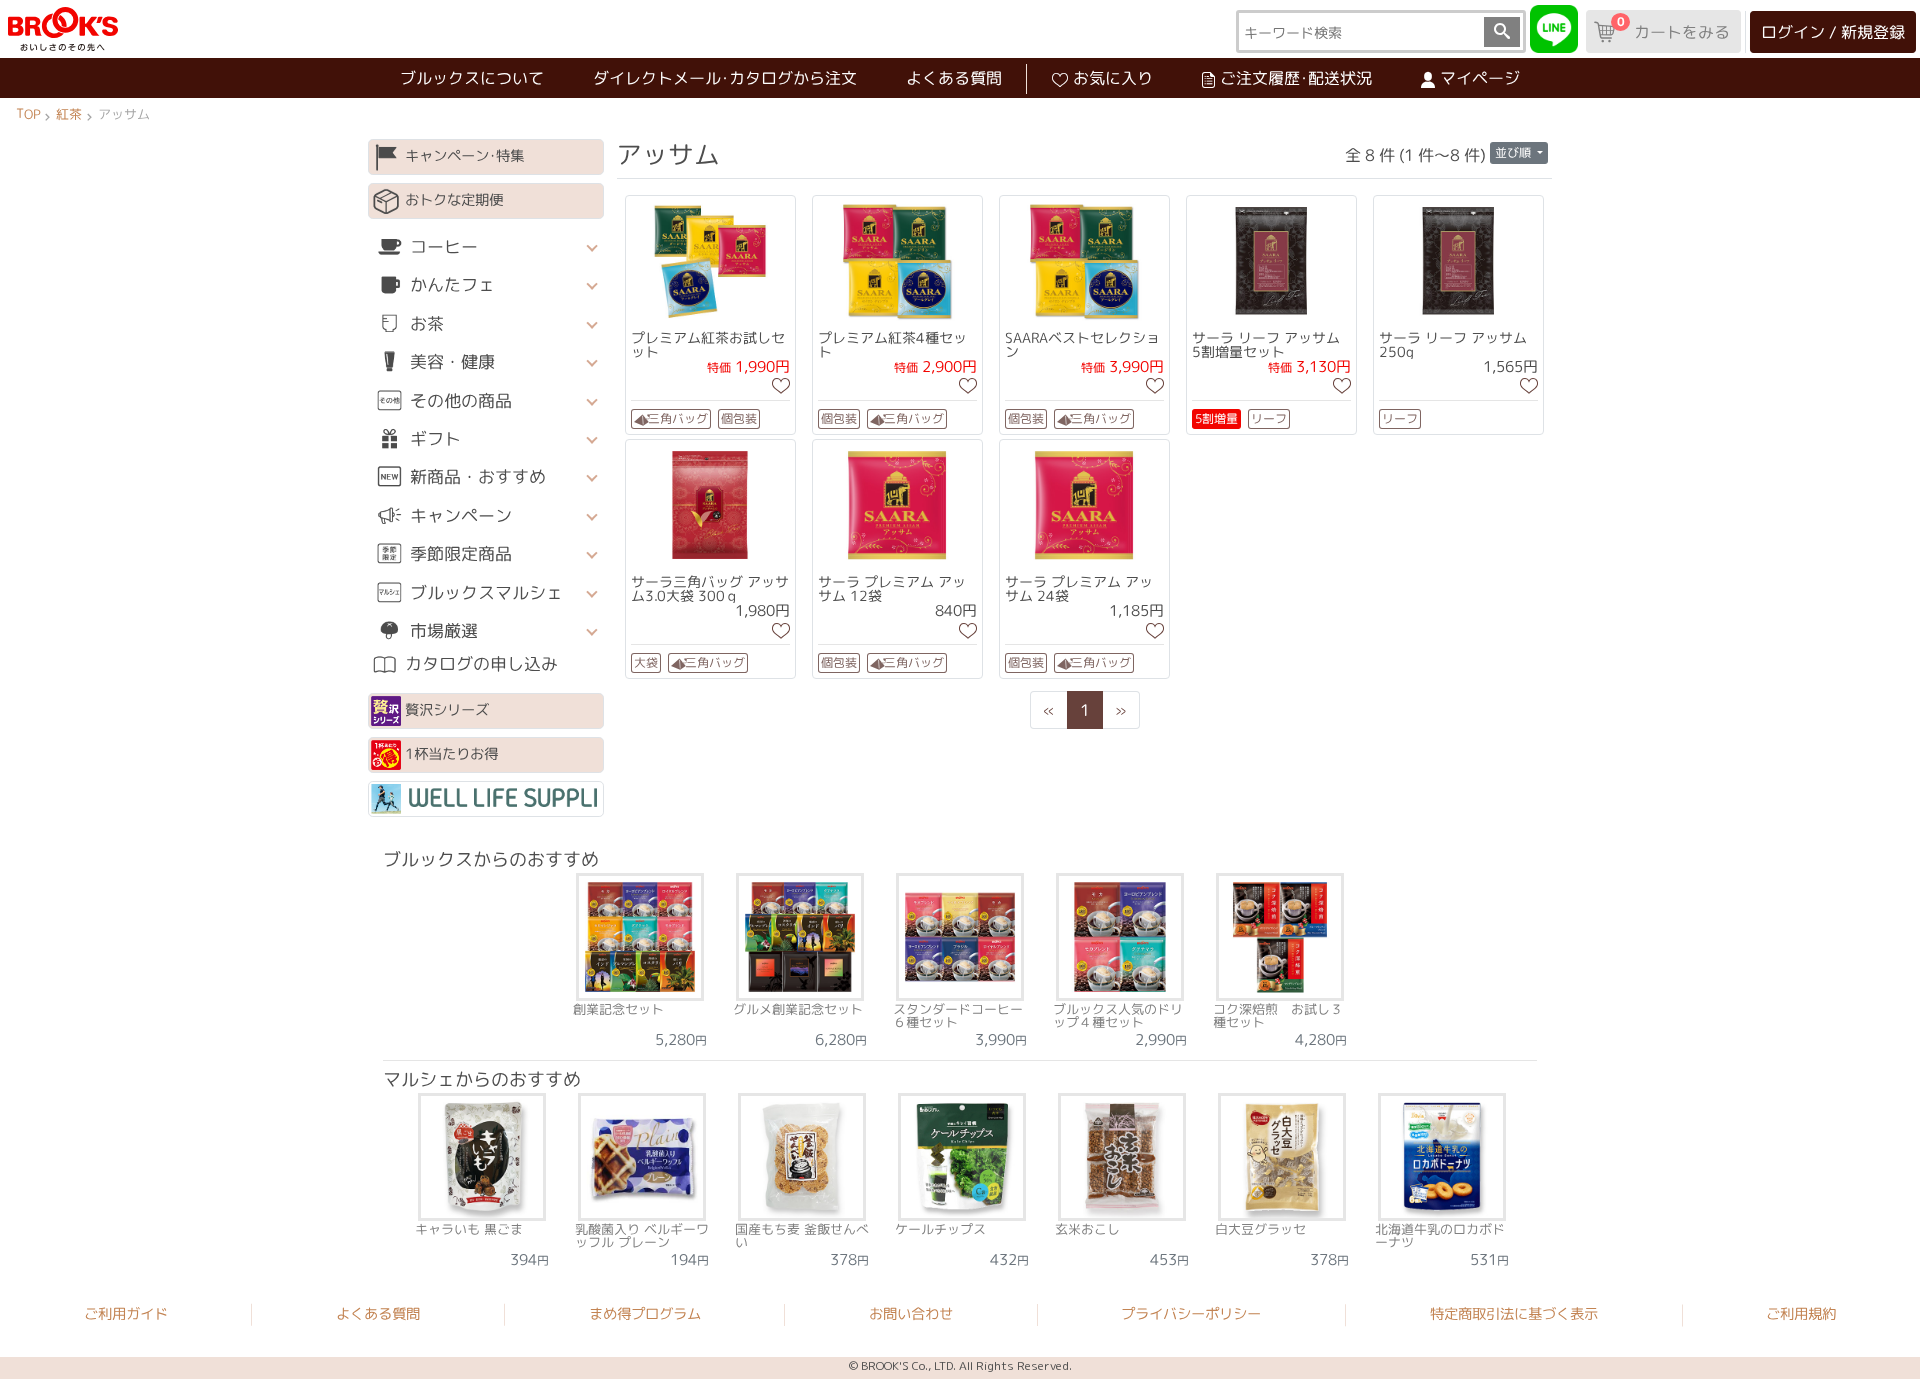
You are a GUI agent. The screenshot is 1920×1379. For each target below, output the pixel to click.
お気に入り (1113, 78)
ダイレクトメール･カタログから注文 (725, 78)
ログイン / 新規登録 (1833, 32)
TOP (28, 114)
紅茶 (69, 114)
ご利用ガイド (126, 1313)
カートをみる (1673, 28)
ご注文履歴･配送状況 (1296, 78)
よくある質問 (954, 78)
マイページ (1480, 78)
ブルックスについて (472, 78)
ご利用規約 (1801, 1314)
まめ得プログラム (645, 1314)
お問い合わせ (911, 1314)
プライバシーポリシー (1191, 1314)
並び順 (1514, 152)
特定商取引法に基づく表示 (1514, 1314)
